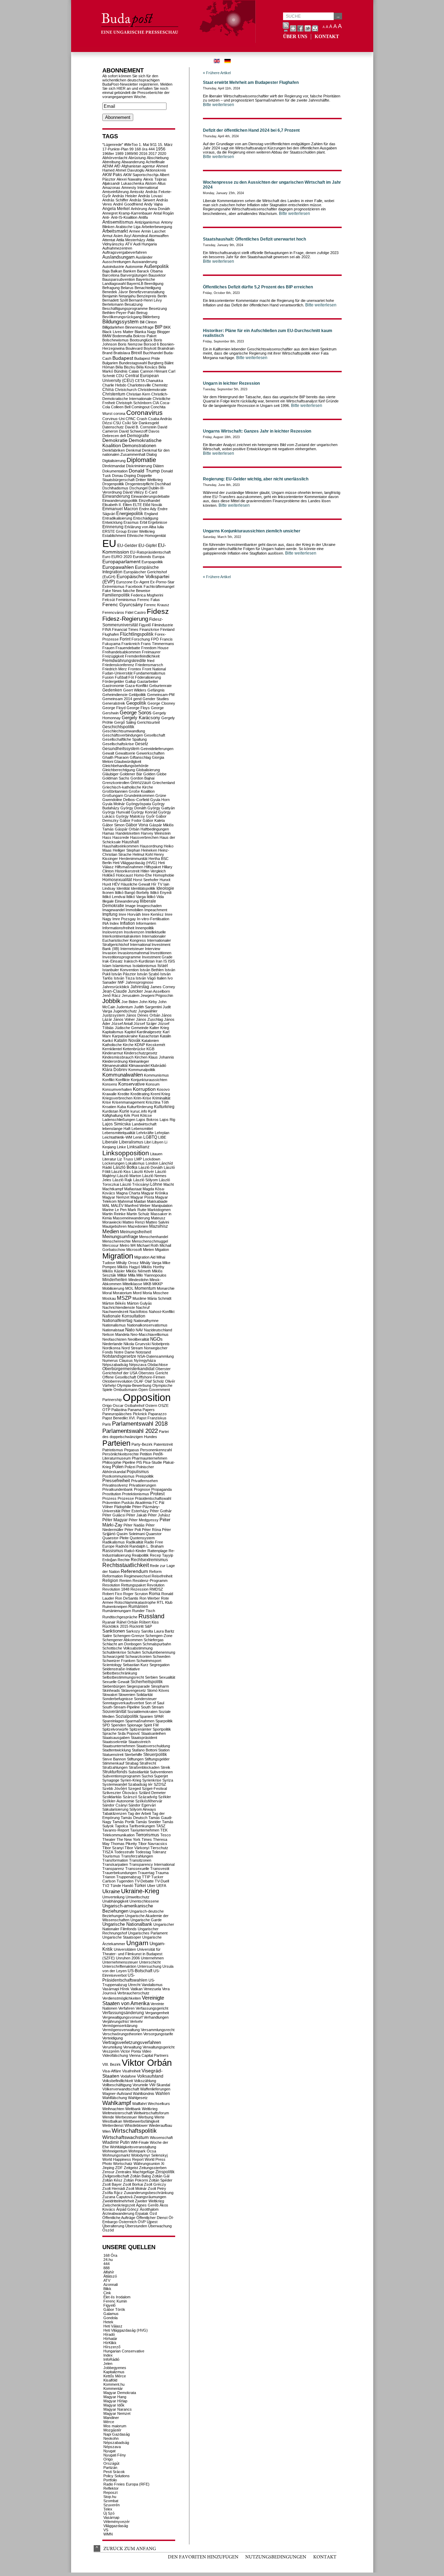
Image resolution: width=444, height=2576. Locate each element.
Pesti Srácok (114, 2472)
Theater (109, 1839)
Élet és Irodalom (117, 2297)
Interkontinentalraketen (122, 936)
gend (137, 699)
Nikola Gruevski (137, 1344)
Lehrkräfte (145, 1133)
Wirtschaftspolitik (134, 2131)
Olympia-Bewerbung (134, 1385)
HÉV (116, 884)
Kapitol (130, 1032)
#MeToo (131, 145)
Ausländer (144, 257)
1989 (119, 154)
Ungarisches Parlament (148, 1933)
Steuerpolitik (155, 1755)
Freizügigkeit (113, 656)
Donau (118, 476)
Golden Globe (155, 774)
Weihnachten (113, 2109)
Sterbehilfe (133, 1755)
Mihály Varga (151, 1263)
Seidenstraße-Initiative (121, 1669)
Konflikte (123, 1080)
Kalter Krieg (159, 1028)
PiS (139, 1462)
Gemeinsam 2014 (117, 699)
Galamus (111, 2314)
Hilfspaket (153, 867)
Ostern (151, 1406)
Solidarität (144, 1695)
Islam (107, 966)
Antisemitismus (118, 222)
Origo (107, 1406)
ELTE (137, 505)
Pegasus (132, 1450)
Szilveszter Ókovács (120, 1793)
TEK (164, 1830)
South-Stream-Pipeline (121, 1707)
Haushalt (130, 842)
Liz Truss (125, 1159)
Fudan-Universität (117, 673)
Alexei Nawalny (129, 179)
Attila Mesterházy (131, 240)
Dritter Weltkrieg (149, 480)
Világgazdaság (116, 2526)
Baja (106, 271)
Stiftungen (135, 1759)
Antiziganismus (147, 222)
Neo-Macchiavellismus (150, 1334)
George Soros (136, 713)
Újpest (152, 2222)
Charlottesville (139, 385)
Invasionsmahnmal (133, 953)
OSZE (163, 1406)
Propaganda (161, 1489)
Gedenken (112, 690)
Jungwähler (148, 1011)
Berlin (162, 296)
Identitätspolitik (143, 888)
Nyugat (109, 2451)
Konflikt (108, 1080)
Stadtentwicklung (117, 1750)
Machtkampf (113, 1189)
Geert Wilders (135, 690)
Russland (151, 1616)
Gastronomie (113, 686)
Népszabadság (115, 1365)
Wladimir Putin (116, 2142)
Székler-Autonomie (118, 1801)
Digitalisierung (114, 461)
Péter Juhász (159, 1515)
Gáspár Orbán (127, 829)
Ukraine (111, 1891)
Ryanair (109, 1622)
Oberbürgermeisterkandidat (128, 1369)
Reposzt (110, 2492)
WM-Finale (140, 2142)
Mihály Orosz (127, 1263)
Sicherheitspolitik (147, 1682)
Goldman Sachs (116, 778)
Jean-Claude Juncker (123, 991)
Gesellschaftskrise (118, 744)
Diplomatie (141, 460)
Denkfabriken (114, 450)
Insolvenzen (134, 932)
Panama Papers (141, 1410)
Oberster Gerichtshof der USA (136, 1371)
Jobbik (111, 1001)
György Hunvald (116, 812)
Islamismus (122, 966)
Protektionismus (136, 1494)
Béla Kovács (147, 367)
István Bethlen (152, 970)
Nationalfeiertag (117, 1321)
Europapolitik (152, 562)
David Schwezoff (133, 431)
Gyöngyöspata (138, 804)
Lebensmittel (142, 1129)
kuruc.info (139, 1111)
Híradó (109, 2334)
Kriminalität (161, 1098)
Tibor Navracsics (153, 1844)
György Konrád (144, 812)
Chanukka (154, 381)
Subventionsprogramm (121, 1776)
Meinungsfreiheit (136, 1232)
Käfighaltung (113, 1115)
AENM (108, 166)
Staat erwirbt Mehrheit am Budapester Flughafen (251, 82)
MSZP (124, 1298)
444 (152, 149)
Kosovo (163, 1089)
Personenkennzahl (156, 1450)
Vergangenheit (157, 2013)
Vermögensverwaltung (121, 2030)
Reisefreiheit (162, 1576)
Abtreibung (111, 162)
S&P (148, 1626)
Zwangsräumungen (150, 2197)
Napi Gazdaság (117, 2434)
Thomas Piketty (124, 1844)
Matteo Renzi (134, 1222)
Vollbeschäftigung (117, 2085)
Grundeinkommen (139, 795)
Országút (111, 2463)
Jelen (108, 2364)
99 (131, 149)
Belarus (127, 288)
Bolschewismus (116, 340)
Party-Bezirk (142, 1444)
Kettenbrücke (134, 1049)
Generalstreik (114, 703)
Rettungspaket (133, 1585)
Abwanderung (133, 162)
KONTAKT (327, 37)
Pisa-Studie (152, 1462)
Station (164, 1750)
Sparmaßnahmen (140, 1721)
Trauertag (146, 1873)
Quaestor (154, 1534)
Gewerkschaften (150, 753)
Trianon (109, 1877)
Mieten (148, 1250)
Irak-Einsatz (113, 961)
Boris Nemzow (130, 344)
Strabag (132, 1763)
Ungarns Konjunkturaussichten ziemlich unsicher (252, 531)
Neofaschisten (114, 1339)
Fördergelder (113, 681)
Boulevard (134, 348)
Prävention (111, 1503)
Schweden (161, 1656)
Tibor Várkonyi (137, 1848)
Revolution (156, 1585)
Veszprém (111, 2051)
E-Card (151, 492)
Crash (142, 419)
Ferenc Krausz (157, 605)
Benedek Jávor (115, 292)
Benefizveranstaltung (147, 292)
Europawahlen (118, 567)
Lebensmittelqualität (119, 1133)
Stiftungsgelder (157, 1759)
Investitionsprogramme (122, 957)
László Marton (129, 1176)
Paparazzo (157, 1414)
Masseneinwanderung (131, 1218)
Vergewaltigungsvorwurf (122, 2017)
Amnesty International (140, 188)
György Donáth (133, 808)
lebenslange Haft (116, 1129)
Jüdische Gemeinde (132, 1028)
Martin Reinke (114, 1214)
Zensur (108, 2172)
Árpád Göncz (127, 2209)
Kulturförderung (140, 1107)
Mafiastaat (133, 1189)
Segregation (160, 1665)
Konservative (131, 1084)
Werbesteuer (126, 2117)
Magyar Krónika (155, 1193)
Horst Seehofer (146, 880)
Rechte (124, 1560)
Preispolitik (145, 1476)
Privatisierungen (143, 1485)
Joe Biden (130, 1002)
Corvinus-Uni (113, 419)
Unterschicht (150, 1962)
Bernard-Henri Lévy (145, 300)
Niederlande (112, 1344)
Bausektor (157, 275)
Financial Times (125, 629)
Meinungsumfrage (120, 1237)
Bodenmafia (122, 336)
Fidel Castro (135, 612)
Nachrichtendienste (119, 1307)
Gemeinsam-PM (161, 695)
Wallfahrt (139, 2104)
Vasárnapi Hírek (116, 1989)
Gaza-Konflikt (137, 686)
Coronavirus (144, 413)
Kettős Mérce (115, 2376)
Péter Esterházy (135, 1511)
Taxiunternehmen (145, 1830)
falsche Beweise (136, 591)
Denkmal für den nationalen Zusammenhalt (136, 452)
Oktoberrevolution (117, 1381)
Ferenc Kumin (115, 2301)
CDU (120, 376)
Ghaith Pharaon (116, 757)
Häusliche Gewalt (135, 884)
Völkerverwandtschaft (121, 2089)
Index (114, 923)
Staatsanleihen (153, 1733)
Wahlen (163, 2093)
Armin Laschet (153, 231)
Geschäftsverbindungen (123, 735)
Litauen (156, 1154)
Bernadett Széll (115, 300)
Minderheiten (115, 1280)
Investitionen (161, 953)
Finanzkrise (149, 629)
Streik (165, 1767)
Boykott (150, 348)
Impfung (110, 914)
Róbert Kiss (149, 1622)
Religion (110, 1581)
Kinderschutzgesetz (141, 1053)
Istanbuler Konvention (121, 970)
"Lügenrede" (113, 145)
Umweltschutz (138, 1897)
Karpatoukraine (125, 1036)
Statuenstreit (113, 1755)
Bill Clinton (148, 322)
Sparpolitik (164, 1721)
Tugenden (125, 1881)
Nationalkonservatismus (147, 1325)
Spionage (135, 1725)
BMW (107, 336)
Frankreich (131, 644)
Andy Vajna (153, 204)
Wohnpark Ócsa (142, 2151)
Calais (134, 371)
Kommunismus (156, 1075)
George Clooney (161, 703)
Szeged (134, 1789)
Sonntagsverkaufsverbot (123, 1703)
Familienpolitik (116, 595)
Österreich (128, 2222)
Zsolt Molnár (136, 2188)
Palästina (119, 1410)
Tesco (165, 1835)
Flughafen (111, 634)
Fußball (121, 677)
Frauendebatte (128, 648)
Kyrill (152, 1111)
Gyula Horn (160, 800)
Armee (135, 231)
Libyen (158, 1142)
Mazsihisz (159, 1226)
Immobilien (134, 910)
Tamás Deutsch (134, 1818)
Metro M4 (128, 1245)
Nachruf (143, 1307)
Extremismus (113, 586)
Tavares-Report (116, 1830)
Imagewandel (113, 910)
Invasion (109, 953)
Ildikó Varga (136, 897)
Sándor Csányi (115, 1805)
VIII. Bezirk (112, 2064)
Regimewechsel (137, 1576)
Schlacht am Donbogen (122, 1644)
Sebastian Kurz (136, 1665)
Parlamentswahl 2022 (130, 1431)
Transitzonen (140, 1860)
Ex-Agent (141, 582)
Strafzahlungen (115, 1767)
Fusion (108, 677)
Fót (131, 677)
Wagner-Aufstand (117, 2094)
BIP (159, 327)
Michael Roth (148, 1245)
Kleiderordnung (115, 1061)
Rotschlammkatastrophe (135, 1602)
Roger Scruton (135, 1594)
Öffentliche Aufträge (119, 2218)
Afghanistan (131, 166)
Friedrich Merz (115, 669)
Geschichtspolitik (118, 727)
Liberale (110, 1142)
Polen (118, 1467)
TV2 (106, 1886)
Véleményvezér (117, 2522)
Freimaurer (151, 652)
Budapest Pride (147, 358)
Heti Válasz (113, 2326)
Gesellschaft (155, 735)
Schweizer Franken (119, 1661)
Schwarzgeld (113, 1656)
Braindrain (166, 348)
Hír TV (157, 884)
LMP (138, 1159)
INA (105, 923)
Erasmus (131, 522)
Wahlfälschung (115, 2098)
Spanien (146, 1716)
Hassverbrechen (144, 837)
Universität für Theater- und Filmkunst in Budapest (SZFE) (132, 1954)
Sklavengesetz (134, 1690)
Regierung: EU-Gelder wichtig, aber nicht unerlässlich (256, 479)
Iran (159, 961)
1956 (161, 149)
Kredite (123, 1094)
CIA (156, 403)
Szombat (111, 2501)
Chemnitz (160, 385)
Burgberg (156, 363)
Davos (154, 431)
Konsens (110, 1084)
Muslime (139, 1298)
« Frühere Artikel (217, 73)
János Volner (124, 1019)
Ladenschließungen (119, 1120)
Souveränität (114, 1712)
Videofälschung (115, 2055)
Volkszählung (145, 2081)
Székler (165, 1797)
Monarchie (166, 1288)
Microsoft (134, 1250)
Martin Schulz (138, 1214)
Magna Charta (128, 1193)
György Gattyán (161, 808)
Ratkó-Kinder (135, 1551)
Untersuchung (149, 1966)
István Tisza (124, 978)
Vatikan (136, 1989)
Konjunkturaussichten (149, 1080)
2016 (143, 154)
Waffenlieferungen (155, 2089)
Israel (163, 965)
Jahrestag (140, 987)
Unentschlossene (144, 1901)
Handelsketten (128, 833)
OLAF (139, 1381)
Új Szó (109, 2513)
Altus (162, 183)
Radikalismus (114, 1542)
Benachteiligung (148, 288)
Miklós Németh (138, 1271)
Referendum (134, 1571)
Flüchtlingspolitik (137, 634)
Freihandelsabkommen (122, 652)
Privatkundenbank (118, 1489)
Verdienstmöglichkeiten (122, 1998)
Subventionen (161, 1772)
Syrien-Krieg (131, 1780)
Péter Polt (133, 1530)
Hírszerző (112, 2347)
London (152, 1163)
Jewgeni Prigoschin (157, 995)
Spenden (118, 1725)
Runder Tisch (144, 1611)
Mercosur (110, 1245)
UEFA (161, 1886)
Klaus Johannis (161, 1057)
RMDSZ (156, 1589)
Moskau (109, 1298)
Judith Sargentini (148, 1007)
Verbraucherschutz (133, 1993)
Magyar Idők (114, 2405)
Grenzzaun (141, 783)
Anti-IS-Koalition (124, 217)
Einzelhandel (149, 501)
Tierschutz (159, 1848)
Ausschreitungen (117, 262)
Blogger (164, 332)
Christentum (114, 394)
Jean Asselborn (157, 991)
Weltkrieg (150, 2109)
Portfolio (110, 2480)
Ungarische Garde (146, 1920)
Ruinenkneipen (115, 1607)
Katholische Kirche (118, 1045)
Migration (118, 1256)
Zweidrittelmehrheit (118, 2201)
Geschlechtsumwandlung (124, 731)
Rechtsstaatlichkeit (126, 1565)
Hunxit (165, 880)
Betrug (142, 313)
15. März (165, 145)
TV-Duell (162, 1881)
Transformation (115, 1860)
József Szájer (145, 1024)
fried (151, 661)
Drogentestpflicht (139, 484)
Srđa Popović (129, 1733)
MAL (106, 1206)
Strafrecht (148, 1763)
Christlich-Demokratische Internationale (135, 396)
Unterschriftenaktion (119, 1966)
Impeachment (156, 910)
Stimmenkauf (113, 1763)
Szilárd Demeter (152, 1793)
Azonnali (110, 2285)
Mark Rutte (137, 1210)
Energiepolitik (130, 514)
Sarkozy (133, 1631)
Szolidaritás (112, 1797)
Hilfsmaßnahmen (129, 867)
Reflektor (111, 2488)
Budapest (123, 358)
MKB (147, 1284)
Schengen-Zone (159, 1636)
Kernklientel (112, 1049)
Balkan (116, 271)
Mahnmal (125, 1201)
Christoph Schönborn (134, 403)
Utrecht (134, 1985)
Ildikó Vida (155, 897)
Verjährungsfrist (116, 2021)
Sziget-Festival (154, 1789)
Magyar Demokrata (120, 2393)
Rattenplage (157, 1551)
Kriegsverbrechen (117, 1098)
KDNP (140, 1045)
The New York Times (134, 1839)
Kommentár (113, 2388)
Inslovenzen (113, 932)
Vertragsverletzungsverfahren (132, 2043)
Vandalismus (152, 1985)
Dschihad (163, 484)
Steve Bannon (114, 1759)
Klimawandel (139, 1065)
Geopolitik (136, 703)
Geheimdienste (115, 695)
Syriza (168, 1780)
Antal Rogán (164, 213)
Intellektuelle (156, 932)
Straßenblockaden (144, 1767)
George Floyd (114, 708)
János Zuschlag (150, 1019)
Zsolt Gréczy (155, 2184)
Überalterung (113, 2226)
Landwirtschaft (144, 1124)
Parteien (116, 1443)
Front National (154, 669)
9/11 (153, 145)
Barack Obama (150, 271)
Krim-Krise (142, 1098)
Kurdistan (110, 1111)
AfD (117, 166)
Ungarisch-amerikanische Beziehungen (128, 1908)
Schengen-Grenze (129, 1636)
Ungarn (137, 1943)
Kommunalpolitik (142, 1070)
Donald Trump (144, 471)
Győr (150, 816)
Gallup (131, 681)
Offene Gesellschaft (119, 1377)
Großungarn (113, 795)
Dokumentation (115, 471)
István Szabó (148, 974)
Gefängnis (156, 690)
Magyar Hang (115, 2397)
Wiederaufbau (160, 2125)
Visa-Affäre (112, 2071)
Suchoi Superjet (155, 1776)
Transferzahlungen (137, 1856)
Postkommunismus (118, 1476)
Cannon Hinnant (154, 371)
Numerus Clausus (118, 1360)
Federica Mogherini (147, 595)
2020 (162, 154)
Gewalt (108, 753)
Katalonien (150, 1041)
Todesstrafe (124, 1852)
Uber (151, 1886)
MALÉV (117, 1206)
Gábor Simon (113, 825)
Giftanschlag (140, 757)
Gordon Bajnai (142, 778)
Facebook (134, 586)
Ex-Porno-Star (162, 582)
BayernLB (135, 284)
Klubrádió (158, 1065)
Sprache (109, 1733)
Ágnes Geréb (147, 2205)
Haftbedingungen (155, 829)
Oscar (118, 1406)
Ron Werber (150, 1598)
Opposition (147, 1397)
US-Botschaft (140, 1971)
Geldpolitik (137, 695)
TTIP (146, 1877)
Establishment (114, 536)
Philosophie (112, 1462)
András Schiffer (115, 200)
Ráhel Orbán (127, 1622)
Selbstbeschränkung (120, 1673)
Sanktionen (114, 1631)
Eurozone (124, 582)
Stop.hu (110, 2497)
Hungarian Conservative (124, 2351)
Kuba (122, 1107)
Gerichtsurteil (148, 722)
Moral (107, 1293)
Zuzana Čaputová (117, 2197)
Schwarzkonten (138, 1656)
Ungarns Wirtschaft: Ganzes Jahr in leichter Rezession (257, 431)
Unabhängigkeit (115, 1901)
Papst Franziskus (152, 1418)
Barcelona (111, 275)
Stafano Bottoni (144, 1750)
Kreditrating (140, 1094)
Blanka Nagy (145, 332)
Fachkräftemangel (159, 586)
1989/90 (131, 154)
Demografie (138, 436)
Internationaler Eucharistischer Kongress (134, 938)
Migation (162, 1250)
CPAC (131, 419)
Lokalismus (135, 1163)
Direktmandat (114, 466)
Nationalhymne (146, 1321)
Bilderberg (151, 317)
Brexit (136, 353)
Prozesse (126, 1498)
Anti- (106, 217)
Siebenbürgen (114, 1686)
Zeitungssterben (153, 2168)
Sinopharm (160, 1686)
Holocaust (124, 875)
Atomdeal (140, 236)
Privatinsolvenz (115, 1485)
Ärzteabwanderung (118, 2213)
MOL (129, 1288)
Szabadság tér (140, 1784)
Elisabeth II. (112, 505)
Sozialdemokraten (142, 1712)
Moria (147, 1293)
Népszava (138, 1365)
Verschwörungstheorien (122, 2034)
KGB (150, 1049)
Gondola (110, 2318)
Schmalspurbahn (157, 1644)
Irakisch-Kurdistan (139, 961)
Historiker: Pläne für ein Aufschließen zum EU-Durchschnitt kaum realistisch (268, 333)
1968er (108, 154)
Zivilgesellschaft (116, 2176)
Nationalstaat (113, 1330)
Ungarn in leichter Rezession (231, 383)
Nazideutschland (158, 1330)
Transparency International (152, 1864)
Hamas (108, 833)
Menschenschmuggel (150, 1241)
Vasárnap (111, 2517)
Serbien (151, 1677)
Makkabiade (157, 1201)
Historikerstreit (127, 871)
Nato (130, 1330)
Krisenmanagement (128, 1102)
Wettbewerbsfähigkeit (141, 2121)
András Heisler (125, 196)
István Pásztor (124, 974)
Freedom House (155, 648)
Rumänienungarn (117, 1611)
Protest (157, 1494)
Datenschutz (113, 427)
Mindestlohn (138, 1280)
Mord (137, 1293)
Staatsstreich (139, 1742)
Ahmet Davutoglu (130, 170)
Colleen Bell (121, 407)
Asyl (127, 236)
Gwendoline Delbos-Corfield (126, 800)
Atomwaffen (159, 236)
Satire (107, 1636)
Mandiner (111, 2418)
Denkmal (133, 450)
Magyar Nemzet (116, 1197)
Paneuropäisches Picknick (125, 1414)
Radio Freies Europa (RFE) (126, 2484)
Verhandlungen (156, 2017)
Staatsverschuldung (153, 1746)
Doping (130, 476)
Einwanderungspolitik (120, 501)
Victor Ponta (131, 2051)
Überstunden (136, 2226)
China (108, 389)
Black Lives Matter (118, 332)
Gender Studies (156, 699)
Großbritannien (115, 791)
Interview (153, 949)
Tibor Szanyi (113, 1848)
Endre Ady (148, 509)
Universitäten (125, 1949)
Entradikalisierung (117, 518)
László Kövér (143, 1172)
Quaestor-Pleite (116, 1538)
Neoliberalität (138, 1339)
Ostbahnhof (134, 1406)
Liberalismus (131, 1142)
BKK (167, 327)
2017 (153, 154)
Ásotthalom (149, 2209)
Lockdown (152, 1159)
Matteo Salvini (157, 1222)
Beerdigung (154, 284)
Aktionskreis (156, 170)
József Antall (122, 1024)
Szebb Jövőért (115, 1789)
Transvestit (160, 1869)
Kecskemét (156, 1045)
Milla (132, 1275)
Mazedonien (138, 1226)
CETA (140, 381)
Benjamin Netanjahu (119, 296)
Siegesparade (138, 1686)
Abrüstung (137, 158)
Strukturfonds (115, 1772)
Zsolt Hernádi (114, 2188)
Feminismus (126, 600)
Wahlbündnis (144, 2094)
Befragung (111, 288)
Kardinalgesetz (149, 1032)
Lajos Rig (167, 1120)
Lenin (138, 1137)
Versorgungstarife (158, 2034)
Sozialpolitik (127, 1716)
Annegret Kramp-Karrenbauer (127, 213)
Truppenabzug (129, 1877)
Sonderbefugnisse (118, 1699)
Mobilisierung (113, 1288)
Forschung (141, 639)
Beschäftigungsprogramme (125, 308)
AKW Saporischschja (141, 175)
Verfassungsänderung (123, 2013)
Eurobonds (142, 557)
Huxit (107, 884)
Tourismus (111, 1856)
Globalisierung (148, 770)
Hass (107, 837)
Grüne (161, 795)
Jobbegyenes (115, 2368)
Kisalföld (110, 2380)
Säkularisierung (115, 1809)
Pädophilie (123, 1507)
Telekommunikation (118, 1835)
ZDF (119, 2168)
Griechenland (164, 783)
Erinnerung (113, 527)
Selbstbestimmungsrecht (123, 1677)
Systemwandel (115, 1784)
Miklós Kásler (114, 1271)
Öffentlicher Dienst (152, 2218)
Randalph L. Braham (147, 1546)
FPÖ (155, 639)
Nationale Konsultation (124, 1316)
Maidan (140, 1201)
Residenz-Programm (150, 1581)
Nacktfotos (139, 1312)
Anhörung (139, 209)
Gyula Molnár (114, 804)
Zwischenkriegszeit (119, 2205)
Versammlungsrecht (158, 2030)
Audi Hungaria (145, 244)
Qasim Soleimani (131, 1534)
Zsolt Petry (157, 2188)
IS (165, 961)
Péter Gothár (161, 1511)
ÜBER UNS (295, 37)
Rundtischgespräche (120, 1617)
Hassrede (121, 837)
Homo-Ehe (143, 875)
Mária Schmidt (159, 1298)
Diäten (158, 466)
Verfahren (126, 2008)
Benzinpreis (147, 296)
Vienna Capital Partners (149, 2055)
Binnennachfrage (139, 327)
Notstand (143, 1352)
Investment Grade (157, 957)
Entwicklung (112, 522)
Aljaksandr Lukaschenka (123, 183)
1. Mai (144, 145)
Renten (125, 1581)
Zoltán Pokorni (136, 2180)
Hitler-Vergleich (153, 871)
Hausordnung (151, 846)
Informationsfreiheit (118, 928)
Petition (146, 1454)
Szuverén (112, 2505)
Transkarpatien (115, 1864)
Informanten (146, 923)
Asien (118, 236)
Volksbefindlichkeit (118, 2081)
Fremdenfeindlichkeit (142, 656)
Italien (162, 978)
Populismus (138, 1472)
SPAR (159, 1716)
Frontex (135, 669)
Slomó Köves (158, 1690)
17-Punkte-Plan (115, 149)
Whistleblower (136, 2125)
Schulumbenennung (159, 1652)
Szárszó (130, 1797)
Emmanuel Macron (120, 509)
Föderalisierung (148, 677)
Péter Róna (151, 1530)
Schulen (134, 1652)
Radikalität (135, 1542)
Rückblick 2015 (115, 1626)
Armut (107, 236)
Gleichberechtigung (119, 770)
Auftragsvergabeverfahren (125, 252)
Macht (169, 1184)
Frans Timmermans (157, 644)
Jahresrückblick (116, 987)
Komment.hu (114, 2384)
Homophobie (164, 875)
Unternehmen (152, 1958)
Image (130, 906)
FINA (107, 629)
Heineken (149, 850)
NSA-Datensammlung (156, 1356)
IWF (121, 982)
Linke (121, 1147)
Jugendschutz (125, 1011)
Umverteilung (113, 1897)
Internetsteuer (132, 949)
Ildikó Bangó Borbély (132, 893)
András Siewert (142, 200)
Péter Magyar (115, 1520)
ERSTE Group (114, 531)
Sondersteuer (145, 1699)
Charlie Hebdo (114, 385)
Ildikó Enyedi (161, 893)
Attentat (109, 240)
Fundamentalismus (150, 673)
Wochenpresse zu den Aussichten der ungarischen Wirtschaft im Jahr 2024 (272, 185)
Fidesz (158, 611)
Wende (108, 2117)
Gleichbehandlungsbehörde (125, 766)
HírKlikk (110, 2343)
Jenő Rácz (112, 995)
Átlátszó (110, 2276)
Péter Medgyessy (144, 1520)
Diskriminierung (139, 466)
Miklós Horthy (153, 1267)
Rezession (139, 1589)
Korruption (144, 1089)
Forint (125, 639)
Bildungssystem (121, 322)
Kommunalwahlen (123, 1075)
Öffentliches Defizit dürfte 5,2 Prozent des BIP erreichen (258, 287)
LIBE (162, 1137)
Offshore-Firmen (151, 1377)
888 (106, 2268)
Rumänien (138, 1607)
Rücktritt (136, 1626)
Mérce (109, 2422)
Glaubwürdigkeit (128, 762)
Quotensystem (142, 1538)
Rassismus (113, 1551)
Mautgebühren (114, 1226)
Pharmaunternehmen (150, 1458)
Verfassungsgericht (152, 2008)
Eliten (127, 505)
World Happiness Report (123, 2159)
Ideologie (165, 888)
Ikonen (108, 893)
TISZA (108, 1852)
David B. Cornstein (141, 427)
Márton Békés (114, 1303)
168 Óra (110, 2255)
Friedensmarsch (149, 665)
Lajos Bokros (147, 1120)
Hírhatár (110, 2339)
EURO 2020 (122, 557)
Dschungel (138, 488)
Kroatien (109, 1107)
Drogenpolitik (113, 484)
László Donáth (151, 1167)
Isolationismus (144, 966)
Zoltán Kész (112, 2180)
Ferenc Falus (149, 600)
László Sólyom (146, 1180)
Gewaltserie (125, 753)
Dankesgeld (149, 423)
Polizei (130, 1467)
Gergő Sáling (125, 722)
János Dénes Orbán (143, 1015)
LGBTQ (150, 1137)
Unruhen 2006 (128, 1958)
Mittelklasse (132, 1284)
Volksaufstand (150, 2076)
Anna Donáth (159, 209)
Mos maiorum (115, 2426)
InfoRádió (111, 2359)
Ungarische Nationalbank (127, 1924)
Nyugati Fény (115, 2455)
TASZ (161, 1826)
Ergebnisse (158, 522)
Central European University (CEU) (131, 378)
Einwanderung (116, 496)
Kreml (155, 1094)
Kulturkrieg (164, 1107)
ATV (129, 244)
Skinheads (111, 1690)
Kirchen (141, 1057)
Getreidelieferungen (157, 749)
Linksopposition (126, 1153)
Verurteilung (112, 2047)
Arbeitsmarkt (115, 231)
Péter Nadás (134, 1525)
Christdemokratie (152, 390)
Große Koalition (142, 791)
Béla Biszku (125, 367)
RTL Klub (165, 1602)
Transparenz (113, 1869)
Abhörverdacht (115, 158)
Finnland (167, 629)
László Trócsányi (135, 1184)
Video (147, 2051)
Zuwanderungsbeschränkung (149, 2193)
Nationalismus (114, 1325)
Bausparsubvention (119, 279)
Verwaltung (132, 2047)
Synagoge (111, 1780)
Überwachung (160, 2226)
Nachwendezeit (115, 1312)
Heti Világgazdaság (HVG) (135, 863)
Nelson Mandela (116, 1334)
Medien (111, 1231)
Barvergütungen (134, 275)
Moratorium (122, 1293)
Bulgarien (110, 363)
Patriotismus (113, 1450)
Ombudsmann (125, 1390)
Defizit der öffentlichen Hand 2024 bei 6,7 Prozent (251, 130)
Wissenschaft (161, 2138)
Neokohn (111, 2438)
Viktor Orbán (147, 2063)
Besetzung (158, 308)
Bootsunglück (141, 340)
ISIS (171, 961)
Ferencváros (113, 612)
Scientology (112, 1665)
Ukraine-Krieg (140, 1891)
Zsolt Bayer (112, 2184)
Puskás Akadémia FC (140, 1503)
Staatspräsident (144, 1738)
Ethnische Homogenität (146, 536)
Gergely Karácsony (141, 718)
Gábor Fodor (131, 820)
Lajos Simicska (117, 1124)
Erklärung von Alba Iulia (144, 527)
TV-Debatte (144, 1881)
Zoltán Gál (161, 2176)
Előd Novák (153, 505)
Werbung (146, 2117)
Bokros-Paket (145, 336)
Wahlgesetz (138, 2098)
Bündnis (121, 371)
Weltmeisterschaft (117, 2113)
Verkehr (136, 2021)
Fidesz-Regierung (125, 619)
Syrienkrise (152, 1780)
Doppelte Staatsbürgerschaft (127, 478)
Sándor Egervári (142, 1805)
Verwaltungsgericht (159, 2047)
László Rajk (122, 1180)
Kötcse (146, 1115)
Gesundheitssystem (121, 749)
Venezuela (152, 1989)
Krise (107, 1102)
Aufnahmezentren (117, 248)
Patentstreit (163, 1444)
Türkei (140, 1885)
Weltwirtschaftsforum (151, 2113)
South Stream (152, 1707)
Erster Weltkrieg (141, 531)
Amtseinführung (116, 192)
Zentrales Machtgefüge (135, 2172)
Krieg (166, 1094)
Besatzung (134, 304)
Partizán (110, 2468)
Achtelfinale (155, 162)
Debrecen (111, 436)
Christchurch (126, 390)
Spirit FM (151, 1725)
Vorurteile (140, 2085)
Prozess (109, 1498)
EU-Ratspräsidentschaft (150, 552)
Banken (130, 271)
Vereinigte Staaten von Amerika (133, 2001)
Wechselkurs (159, 2104)
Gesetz (142, 744)
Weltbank (133, 2109)
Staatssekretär (115, 1742)
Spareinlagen (113, 1721)
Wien (106, 2131)
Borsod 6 (151, 344)
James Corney (163, 987)
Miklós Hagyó (129, 1267)
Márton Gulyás (139, 1303)
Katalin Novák (127, 1040)
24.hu (108, 2260)
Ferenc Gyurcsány (123, 604)
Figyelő (145, 625)
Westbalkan (112, 2121)
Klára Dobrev (115, 1070)
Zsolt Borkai (133, 2184)
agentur (149, 166)
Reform (155, 1572)
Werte (159, 2117)
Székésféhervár (149, 1801)
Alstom (151, 183)
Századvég (148, 1797)
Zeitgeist (131, 2168)
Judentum (125, 1007)
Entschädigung (146, 518)
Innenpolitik (145, 928)
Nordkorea (111, 1348)
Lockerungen (113, 1163)
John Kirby (148, 1002)
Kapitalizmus (114, 2372)
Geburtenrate (160, 686)
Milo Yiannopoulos (151, 1275)
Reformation (113, 1576)
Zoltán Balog (140, 2176)
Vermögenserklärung (120, 2026)
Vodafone (128, 2076)
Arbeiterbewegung (157, 227)
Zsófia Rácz (113, 2193)
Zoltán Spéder (161, 2180)
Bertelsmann (113, 304)
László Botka (125, 1167)
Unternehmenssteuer (120, 1962)
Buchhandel (153, 353)
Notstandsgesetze (119, 1356)
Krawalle (109, 1094)
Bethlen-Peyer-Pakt (119, 313)
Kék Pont (131, 1115)
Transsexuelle (137, 1869)
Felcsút (109, 600)
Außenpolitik (156, 266)
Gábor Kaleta (154, 820)
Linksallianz (138, 1147)
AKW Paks (112, 175)
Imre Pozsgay (124, 919)
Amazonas (111, 188)
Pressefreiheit (116, 1481)
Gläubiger (110, 774)
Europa (158, 557)
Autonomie (134, 267)
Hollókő (109, 875)
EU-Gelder (127, 546)
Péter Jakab (136, 1515)
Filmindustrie (163, 625)
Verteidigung (113, 2038)
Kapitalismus (113, 1032)
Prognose (142, 1489)
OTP (106, 1410)
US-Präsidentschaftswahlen (125, 1978)
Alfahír (109, 2272)
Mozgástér (112, 2430)
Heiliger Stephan (126, 850)
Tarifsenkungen (142, 1826)
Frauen (108, 648)
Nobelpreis (161, 1344)
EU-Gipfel (148, 545)
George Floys (138, 708)
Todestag (143, 1852)
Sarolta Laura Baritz (158, 1631)
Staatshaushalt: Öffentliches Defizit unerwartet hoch (254, 239)
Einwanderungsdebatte (150, 496)
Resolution (111, 1585)
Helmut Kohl (143, 854)
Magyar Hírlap (115, 2401)
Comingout (140, 407)
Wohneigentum (115, 2151)
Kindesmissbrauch (118, 1057)
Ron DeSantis (127, 1598)
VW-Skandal (160, 2085)
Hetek (108, 2322)
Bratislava (122, 353)
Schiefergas (154, 1640)
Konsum (153, 1084)
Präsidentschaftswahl (153, 1498)
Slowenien (127, 1695)
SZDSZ (160, 1784)
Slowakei (110, 1695)
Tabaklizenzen (114, 1813)
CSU (117, 423)
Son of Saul (155, 1703)
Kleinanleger (139, 1061)
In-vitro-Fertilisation (153, 919)
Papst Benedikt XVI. (119, 1418)
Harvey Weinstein (156, 833)
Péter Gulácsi (114, 1515)
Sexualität (167, 1677)
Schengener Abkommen (122, 1640)
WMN (108, 2534)
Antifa (143, 217)
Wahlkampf (117, 2103)
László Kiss (121, 1172)
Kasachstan (149, 1036)
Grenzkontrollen (116, 783)
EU (109, 543)
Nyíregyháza (145, 1360)
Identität (123, 888)
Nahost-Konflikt (162, 1312)
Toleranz (159, 1852)
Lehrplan (162, 1133)
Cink (107, 2293)
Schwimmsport (149, 1661)
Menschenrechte (117, 1241)
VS (106, 2530)
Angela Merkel (116, 209)
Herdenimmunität (133, 859)
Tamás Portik (123, 1822)
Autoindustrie (113, 267)
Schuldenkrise (114, 1652)
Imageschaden (149, 906)
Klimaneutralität (115, 1065)
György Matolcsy (130, 816)
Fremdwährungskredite (124, 660)
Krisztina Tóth (157, 1102)
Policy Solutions (117, 2476)
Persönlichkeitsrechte (121, 1454)
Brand (107, 353)
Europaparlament (121, 562)
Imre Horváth (130, 914)
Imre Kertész (153, 914)
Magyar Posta (142, 1197)
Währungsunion (147, 2164)
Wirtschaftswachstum (126, 2137)
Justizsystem (114, 1015)
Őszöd (108, 2230)
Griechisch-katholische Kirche (128, 787)
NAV (139, 1330)
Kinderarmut (113, 1053)
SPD (106, 1725)
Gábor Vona (137, 825)
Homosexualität (117, 880)
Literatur (109, 1159)
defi (123, 436)
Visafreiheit (131, 2071)
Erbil (143, 522)
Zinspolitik (165, 2172)
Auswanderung (144, 262)
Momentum (145, 1288)
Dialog (152, 454)
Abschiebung (158, 158)
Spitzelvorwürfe (115, 1729)
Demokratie (115, 440)
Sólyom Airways (143, 1809)
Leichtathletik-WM (117, 1137)
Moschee (161, 1293)
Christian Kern (138, 394)
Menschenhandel (153, 1237)
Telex (108, 2509)
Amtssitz (137, 192)
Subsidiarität (139, 1772)
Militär (122, 1275)
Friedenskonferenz (118, 665)
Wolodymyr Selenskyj (149, 2155)
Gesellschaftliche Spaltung (125, 739)
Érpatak (142, 2213)
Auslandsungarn (118, 257)
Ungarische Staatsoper (122, 1937)
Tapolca (121, 1826)
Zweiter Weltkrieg (150, 2201)
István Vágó (146, 978)
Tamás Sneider (148, 1822)
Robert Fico (112, 1594)
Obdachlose (158, 1365)
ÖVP (142, 2222)
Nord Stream (132, 1348)
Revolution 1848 (116, 1589)
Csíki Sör (130, 423)
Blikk (107, 2289)
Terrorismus (147, 1835)
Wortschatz (123, 2164)
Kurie (124, 1111)
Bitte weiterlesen (219, 105)
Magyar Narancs (118, 2409)
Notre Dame (124, 1352)
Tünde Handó (122, 1886)
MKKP (157, 1284)
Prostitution (112, 1494)
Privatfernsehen (144, 1481)
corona (119, 414)
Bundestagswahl (133, 363)
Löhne (156, 1184)
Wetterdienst (113, 2125)
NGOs (156, 1339)
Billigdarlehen (113, 327)
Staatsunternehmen (119, 1746)
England (151, 514)
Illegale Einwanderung (121, 901)
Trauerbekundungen (119, 1873)
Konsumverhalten (117, 1089)
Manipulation (162, 1206)
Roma (155, 1594)
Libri (148, 1142)
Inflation (127, 923)
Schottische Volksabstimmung (127, 1648)
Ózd (153, 2213)
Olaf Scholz (154, 1381)
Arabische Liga (128, 227)
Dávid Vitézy (133, 492)
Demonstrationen (139, 446)
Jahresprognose (139, 982)
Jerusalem (131, 995)
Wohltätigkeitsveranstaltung (133, 2147)
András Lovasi (150, 196)
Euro (106, 557)
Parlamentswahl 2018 (140, 1424)
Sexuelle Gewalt (116, 1682)
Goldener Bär (131, 774)
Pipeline (129, 1462)
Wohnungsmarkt (116, 2155)
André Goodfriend (128, 204)
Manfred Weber (138, 1206)
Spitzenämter (140, 1729)
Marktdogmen (159, 1210)
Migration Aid (145, 1257)
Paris (107, 1424)
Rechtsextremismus (149, 1560)
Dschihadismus (115, 488)
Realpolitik (140, 1555)
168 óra (141, 149)
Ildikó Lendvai (114, 897)
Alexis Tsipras (155, 179)
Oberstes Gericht (153, 1373)
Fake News (112, 591)
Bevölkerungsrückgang (122, 317)
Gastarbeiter (148, 681)
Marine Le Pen (114, 1210)
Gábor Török (114, 2309)
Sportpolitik (162, 1729)
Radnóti (122, 1546)
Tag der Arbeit (139, 1813)
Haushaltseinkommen (121, 846)
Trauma (162, 1873)
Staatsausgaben (116, 1738)
